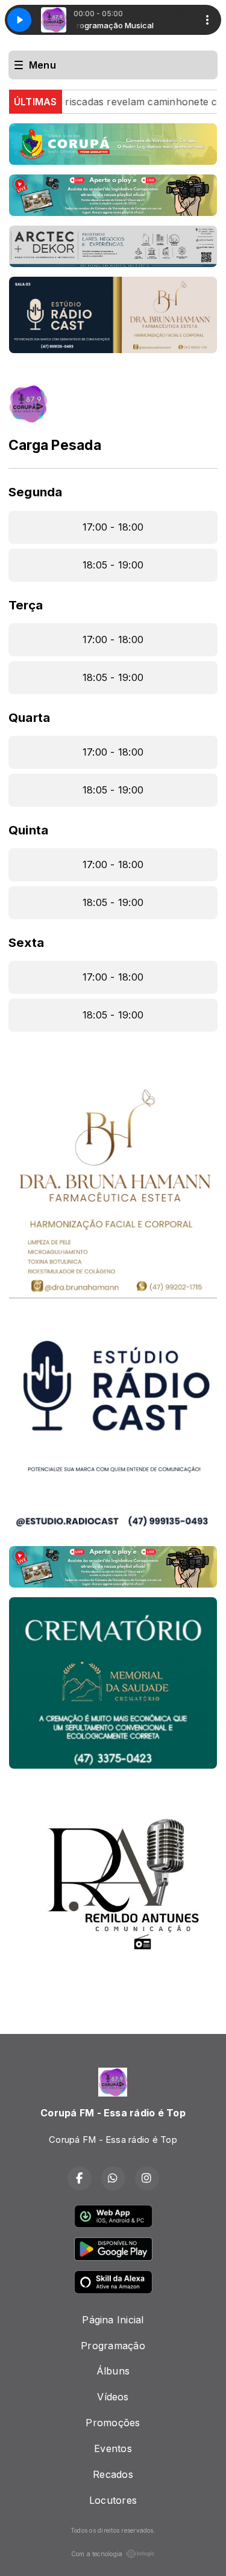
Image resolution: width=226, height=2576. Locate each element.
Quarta (29, 717)
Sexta (26, 942)
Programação (113, 2346)
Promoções (113, 2423)
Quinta (28, 830)
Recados (113, 2474)
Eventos (113, 2448)
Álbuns (113, 2371)
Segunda (36, 492)
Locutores (113, 2500)
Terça (26, 605)
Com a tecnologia (97, 2554)
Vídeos (113, 2397)
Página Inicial (113, 2320)
